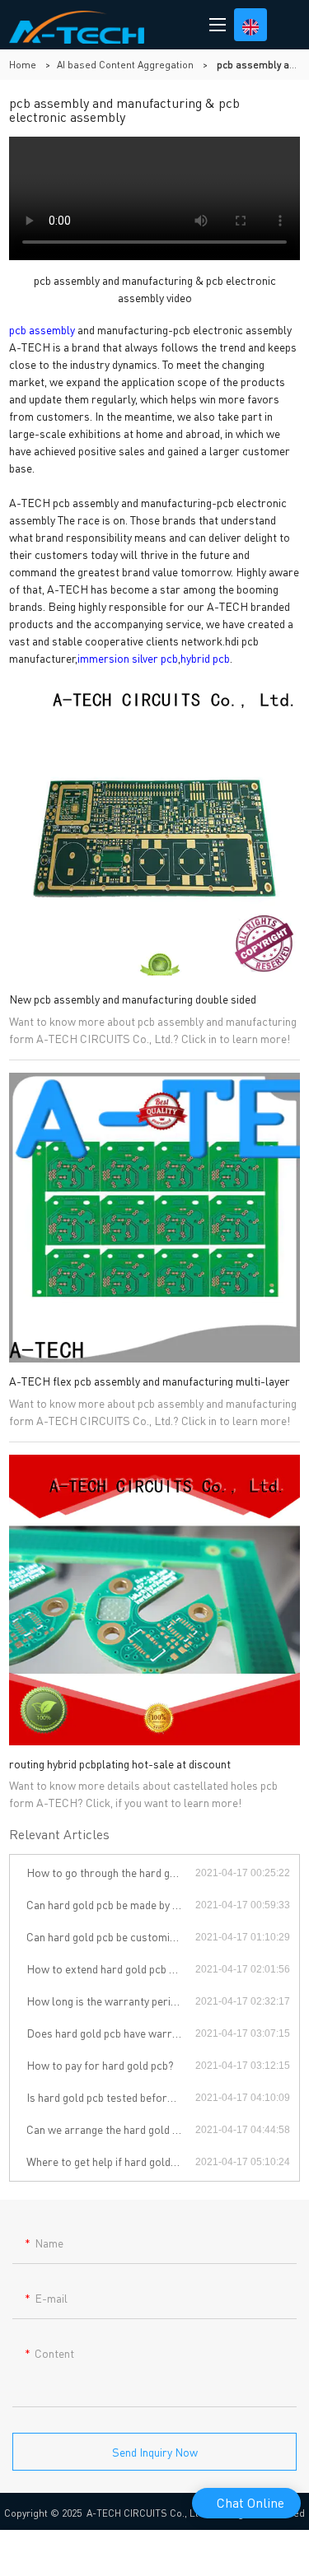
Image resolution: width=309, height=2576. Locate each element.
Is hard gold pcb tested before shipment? (111, 2097)
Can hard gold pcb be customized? (110, 1936)
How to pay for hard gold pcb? (100, 2065)
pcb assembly (42, 329)
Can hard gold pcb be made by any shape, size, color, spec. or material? (111, 1904)
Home (23, 65)
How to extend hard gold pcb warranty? (111, 1968)
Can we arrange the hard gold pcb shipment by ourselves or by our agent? (111, 2129)
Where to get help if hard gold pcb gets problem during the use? (111, 2161)
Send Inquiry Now (155, 2452)
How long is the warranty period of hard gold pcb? (111, 2001)
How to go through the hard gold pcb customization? (111, 1872)
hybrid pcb (205, 658)
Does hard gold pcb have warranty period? (111, 2033)
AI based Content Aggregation (125, 65)
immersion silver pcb (128, 658)
